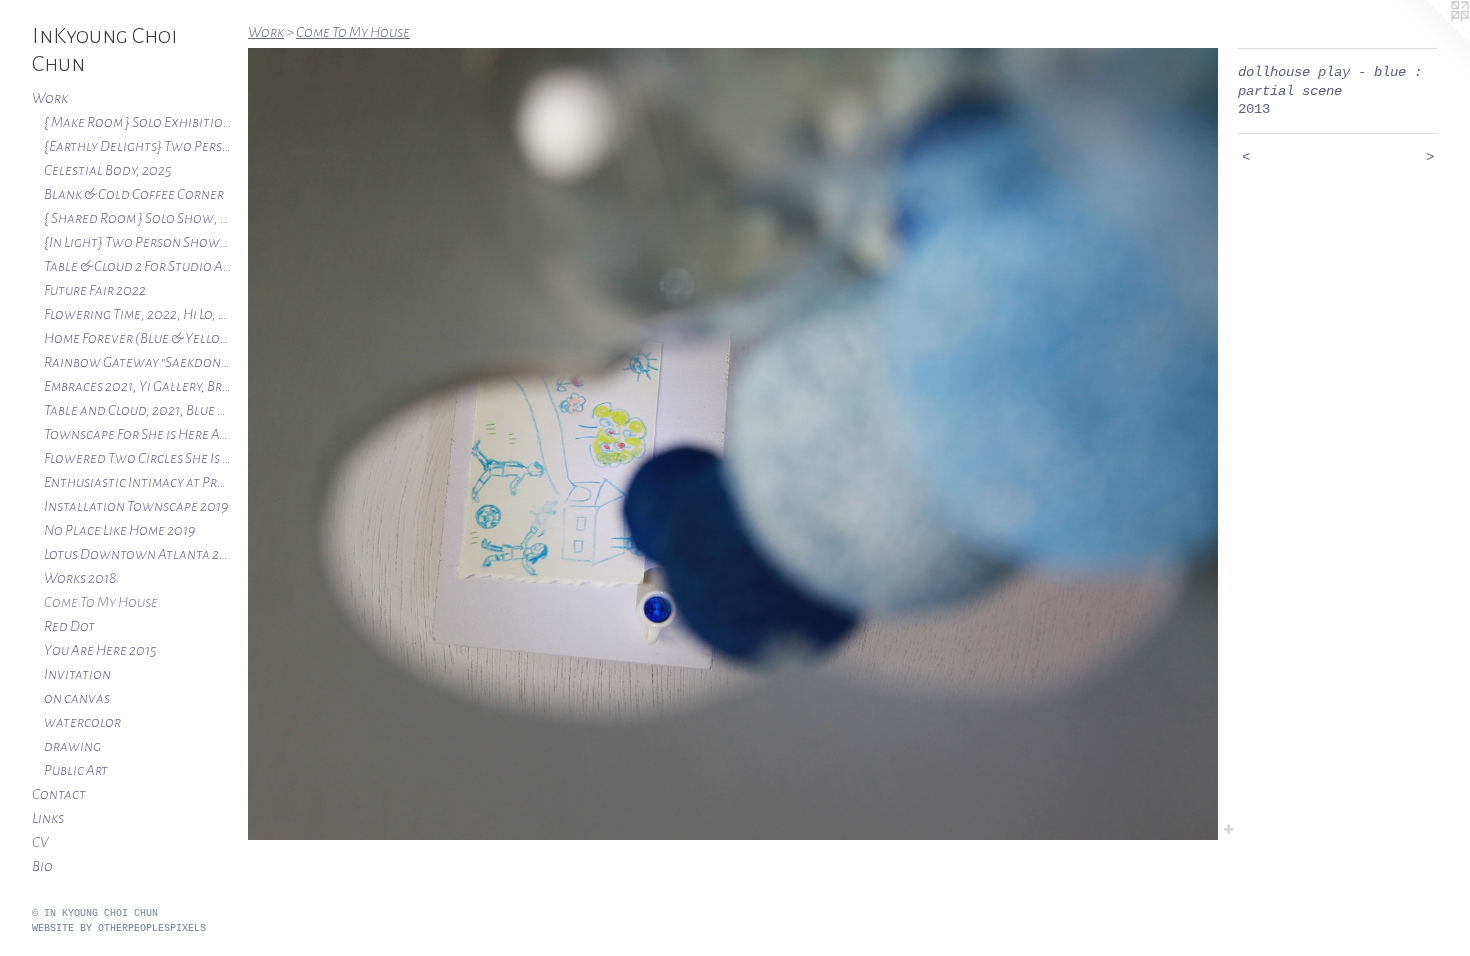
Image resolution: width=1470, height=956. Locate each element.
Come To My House (101, 602)
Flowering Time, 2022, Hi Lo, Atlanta (138, 314)
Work (50, 98)
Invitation (77, 674)
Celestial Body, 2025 (108, 170)
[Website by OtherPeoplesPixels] (1430, 40)
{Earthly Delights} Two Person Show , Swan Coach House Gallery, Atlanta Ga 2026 (138, 146)
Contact (59, 794)
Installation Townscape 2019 (136, 506)
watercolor (82, 722)
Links (48, 818)
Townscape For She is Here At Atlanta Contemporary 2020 (138, 434)
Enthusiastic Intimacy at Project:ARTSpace (138, 482)
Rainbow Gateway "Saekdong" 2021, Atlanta (138, 362)
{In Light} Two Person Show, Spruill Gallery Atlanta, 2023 (138, 242)
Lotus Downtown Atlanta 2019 (138, 554)
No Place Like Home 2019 (119, 530)
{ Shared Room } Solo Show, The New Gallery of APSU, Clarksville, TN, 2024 (138, 218)
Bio (42, 866)
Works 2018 (80, 578)
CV (40, 842)
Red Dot (69, 626)
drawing (72, 746)
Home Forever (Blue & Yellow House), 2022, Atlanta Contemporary (138, 338)
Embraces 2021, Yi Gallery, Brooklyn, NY (138, 386)
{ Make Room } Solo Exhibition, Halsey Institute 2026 (138, 122)
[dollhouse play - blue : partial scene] (733, 444)
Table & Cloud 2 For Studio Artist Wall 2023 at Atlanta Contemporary (138, 266)
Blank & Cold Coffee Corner (134, 194)
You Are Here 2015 (100, 650)
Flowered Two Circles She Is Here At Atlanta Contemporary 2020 (138, 458)
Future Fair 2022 (95, 290)
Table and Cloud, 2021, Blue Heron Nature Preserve (138, 410)
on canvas (77, 698)
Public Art (76, 770)
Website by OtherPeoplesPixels (119, 928)
